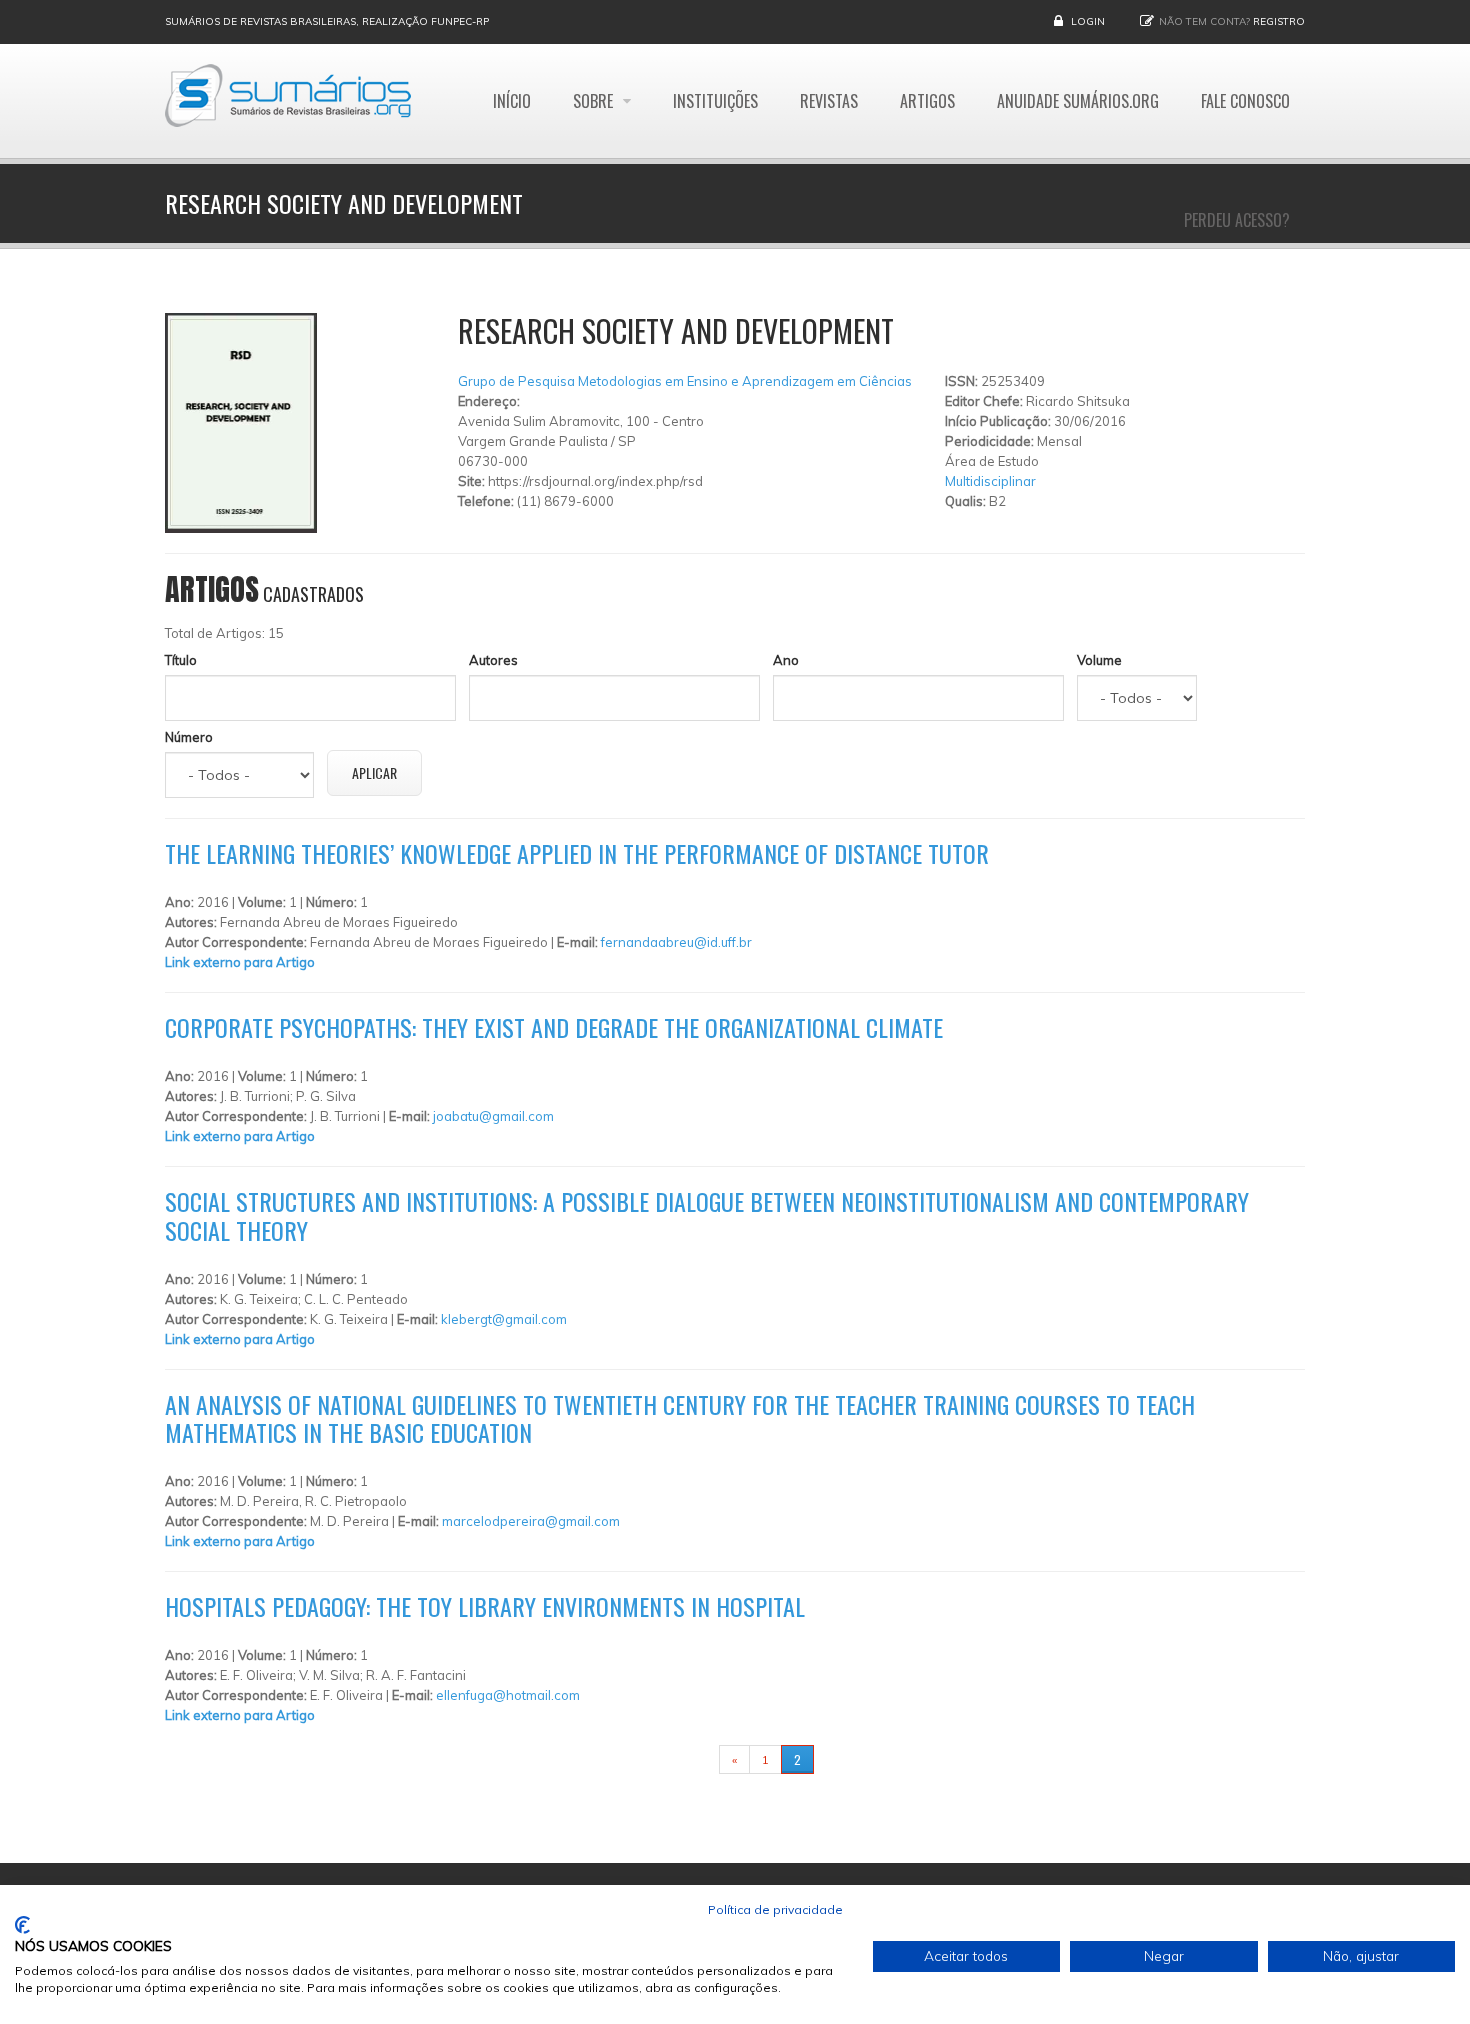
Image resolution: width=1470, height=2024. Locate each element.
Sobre (595, 101)
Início (512, 101)
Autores (493, 660)
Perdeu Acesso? (1237, 220)
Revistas (829, 101)
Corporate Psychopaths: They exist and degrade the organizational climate (554, 1027)
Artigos (927, 101)
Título (181, 660)
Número (189, 737)
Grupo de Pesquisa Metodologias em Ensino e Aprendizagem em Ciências (685, 381)
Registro (1279, 21)
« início (688, 1759)
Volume (1099, 660)
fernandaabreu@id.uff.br (676, 942)
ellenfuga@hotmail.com (508, 1695)
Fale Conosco (1245, 101)
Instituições (715, 101)
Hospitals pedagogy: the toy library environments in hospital (485, 1606)
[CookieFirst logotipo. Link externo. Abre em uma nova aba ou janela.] (22, 1925)
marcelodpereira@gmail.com (531, 1521)
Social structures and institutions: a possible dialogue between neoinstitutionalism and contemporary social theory (707, 1215)
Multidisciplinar (990, 481)
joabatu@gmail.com (493, 1116)
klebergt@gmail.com (504, 1319)
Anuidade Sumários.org (1078, 101)
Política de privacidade (775, 1909)
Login (1088, 21)
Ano (786, 660)
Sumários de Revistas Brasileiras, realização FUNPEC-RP (327, 21)
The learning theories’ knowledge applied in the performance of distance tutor (577, 853)
